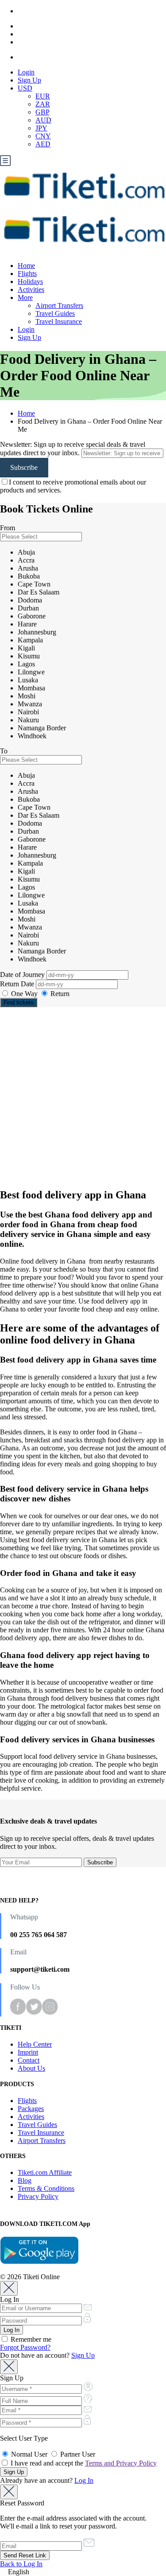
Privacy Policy (38, 2196)
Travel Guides (55, 313)
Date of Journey (23, 975)
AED (43, 144)
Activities (31, 290)
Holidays (30, 282)
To (4, 751)
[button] (83, 2572)
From (8, 528)
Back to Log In (21, 2564)
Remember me (30, 2339)
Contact (29, 2060)
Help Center (35, 2044)
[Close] (9, 2288)
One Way (24, 994)
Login (26, 72)
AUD (43, 120)
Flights (27, 274)
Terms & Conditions (46, 2188)
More (25, 297)
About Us (31, 2068)
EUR (43, 96)
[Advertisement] (83, 1097)
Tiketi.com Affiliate (45, 2172)
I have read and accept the (83, 2463)
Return (59, 994)
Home (26, 266)
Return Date (18, 984)
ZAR (43, 104)
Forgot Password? (25, 2347)
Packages (31, 2109)
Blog (25, 2180)
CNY (43, 136)
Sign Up (29, 80)
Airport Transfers (59, 305)
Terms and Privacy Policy (121, 2463)
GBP (42, 112)
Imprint (28, 2052)
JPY (41, 128)
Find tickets (19, 1002)
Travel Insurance (59, 321)
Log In (84, 2480)
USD (25, 88)
